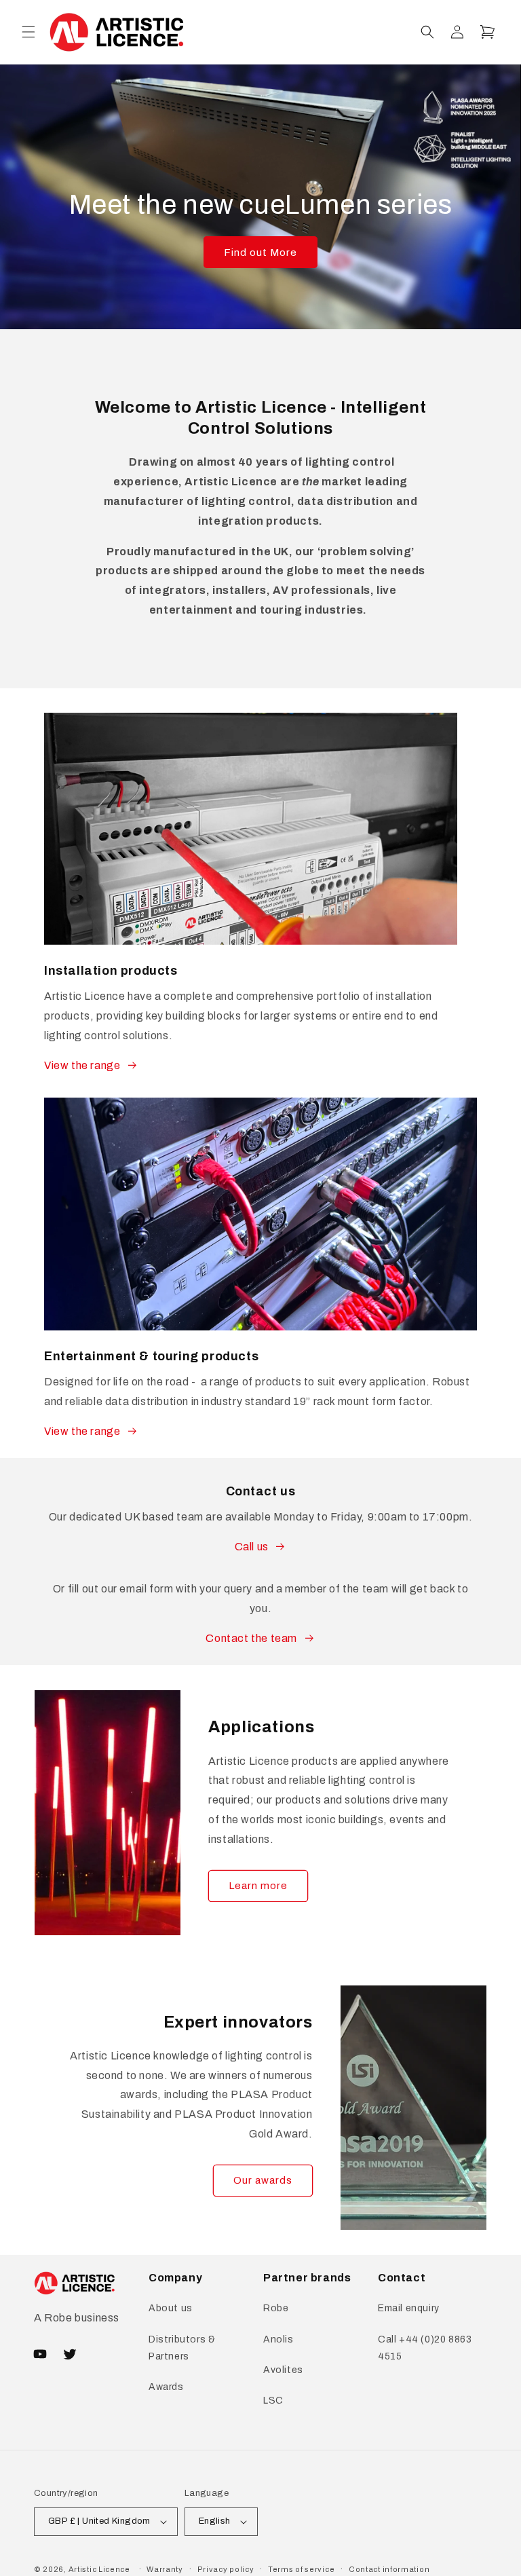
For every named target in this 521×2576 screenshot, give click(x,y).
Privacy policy (226, 2569)
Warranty (165, 2569)
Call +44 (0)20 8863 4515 (425, 2348)
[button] (28, 32)
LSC (273, 2401)
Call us (252, 1547)
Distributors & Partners (182, 2348)
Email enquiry (409, 2308)
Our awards (263, 2180)
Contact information (389, 2569)
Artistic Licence (99, 2569)
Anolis (278, 2339)
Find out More (260, 253)
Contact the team (251, 1638)
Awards (166, 2387)
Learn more (258, 1886)
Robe (276, 2308)
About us (171, 2308)
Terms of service (301, 2569)
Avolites (283, 2370)
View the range (82, 1065)
